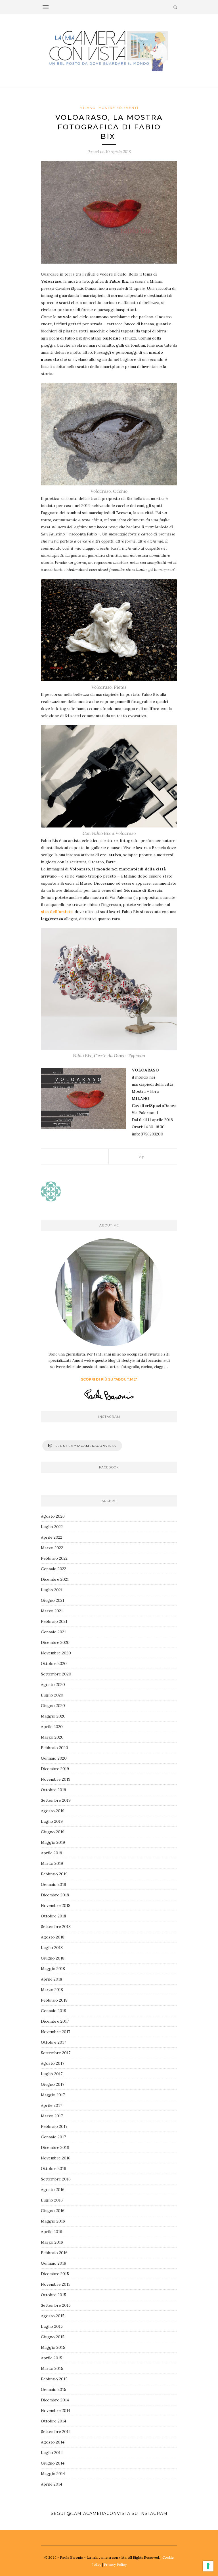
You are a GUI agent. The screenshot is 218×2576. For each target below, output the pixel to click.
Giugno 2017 (53, 2084)
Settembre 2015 (56, 2305)
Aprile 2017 (51, 2105)
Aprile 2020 (52, 1727)
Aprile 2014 (52, 2484)
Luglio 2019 (52, 1821)
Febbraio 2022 (54, 1558)
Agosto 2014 (53, 2442)
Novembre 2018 (56, 1905)
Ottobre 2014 (54, 2421)
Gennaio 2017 (53, 2137)
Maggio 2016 (53, 2221)
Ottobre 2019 (54, 1790)
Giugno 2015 (53, 2337)
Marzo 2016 (52, 2242)
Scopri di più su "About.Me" (109, 1379)
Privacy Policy (115, 2564)
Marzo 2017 (52, 2116)
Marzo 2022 (52, 1548)
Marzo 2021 (52, 1611)
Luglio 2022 (52, 1527)
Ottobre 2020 (54, 1663)
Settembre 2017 (56, 2053)
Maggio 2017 (53, 2095)
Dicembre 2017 (55, 2021)
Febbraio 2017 (54, 2126)
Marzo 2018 (52, 1990)
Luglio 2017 (52, 2074)
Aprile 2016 (52, 2232)
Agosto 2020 (53, 1685)
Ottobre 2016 (54, 2169)
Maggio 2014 (53, 2474)
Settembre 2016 (56, 2179)
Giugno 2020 (53, 1706)
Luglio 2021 (52, 1590)
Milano (88, 108)
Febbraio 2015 (54, 2379)
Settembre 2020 (56, 1674)
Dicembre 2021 (55, 1579)
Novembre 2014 (56, 2411)
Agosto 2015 (53, 2316)
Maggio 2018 (53, 1969)
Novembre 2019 (56, 1779)
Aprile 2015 (52, 2358)
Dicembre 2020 (55, 1642)
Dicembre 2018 (55, 1895)
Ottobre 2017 (53, 2042)
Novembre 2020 (56, 1653)
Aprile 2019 (52, 1853)
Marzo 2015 (52, 2368)
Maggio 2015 (53, 2347)
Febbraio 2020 (54, 1748)
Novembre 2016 (56, 2158)
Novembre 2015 (56, 2284)
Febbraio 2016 (54, 2253)
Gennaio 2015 (54, 2389)
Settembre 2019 (56, 1800)
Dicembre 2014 (55, 2400)
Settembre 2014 (56, 2432)
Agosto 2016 (53, 2190)
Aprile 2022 (52, 1537)
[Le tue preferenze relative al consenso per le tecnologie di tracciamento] (208, 2566)
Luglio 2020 (52, 1695)
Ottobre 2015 (54, 2295)
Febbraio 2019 (54, 1874)
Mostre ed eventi (119, 108)
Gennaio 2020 (54, 1758)
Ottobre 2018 (54, 1916)
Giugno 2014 (53, 2463)
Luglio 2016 (52, 2200)
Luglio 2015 (52, 2326)
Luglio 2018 (52, 1948)
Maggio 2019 (53, 1842)
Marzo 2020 (52, 1737)
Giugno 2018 (53, 1958)
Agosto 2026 (53, 1516)
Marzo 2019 (52, 1863)
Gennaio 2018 (54, 2011)
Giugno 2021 (53, 1600)
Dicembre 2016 (55, 2147)
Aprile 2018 (52, 1979)
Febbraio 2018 (54, 2000)
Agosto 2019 (53, 1811)
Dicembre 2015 (55, 2274)
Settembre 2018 (56, 1927)
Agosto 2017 (53, 2063)
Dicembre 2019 (55, 1769)
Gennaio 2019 (54, 1884)
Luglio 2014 (52, 2453)
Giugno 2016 (53, 2211)
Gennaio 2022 (54, 1569)
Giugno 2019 (53, 1832)
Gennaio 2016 (54, 2263)
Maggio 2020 (53, 1716)
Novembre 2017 (55, 2032)
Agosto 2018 (53, 1937)
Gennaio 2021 (53, 1632)
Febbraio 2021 (54, 1621)
